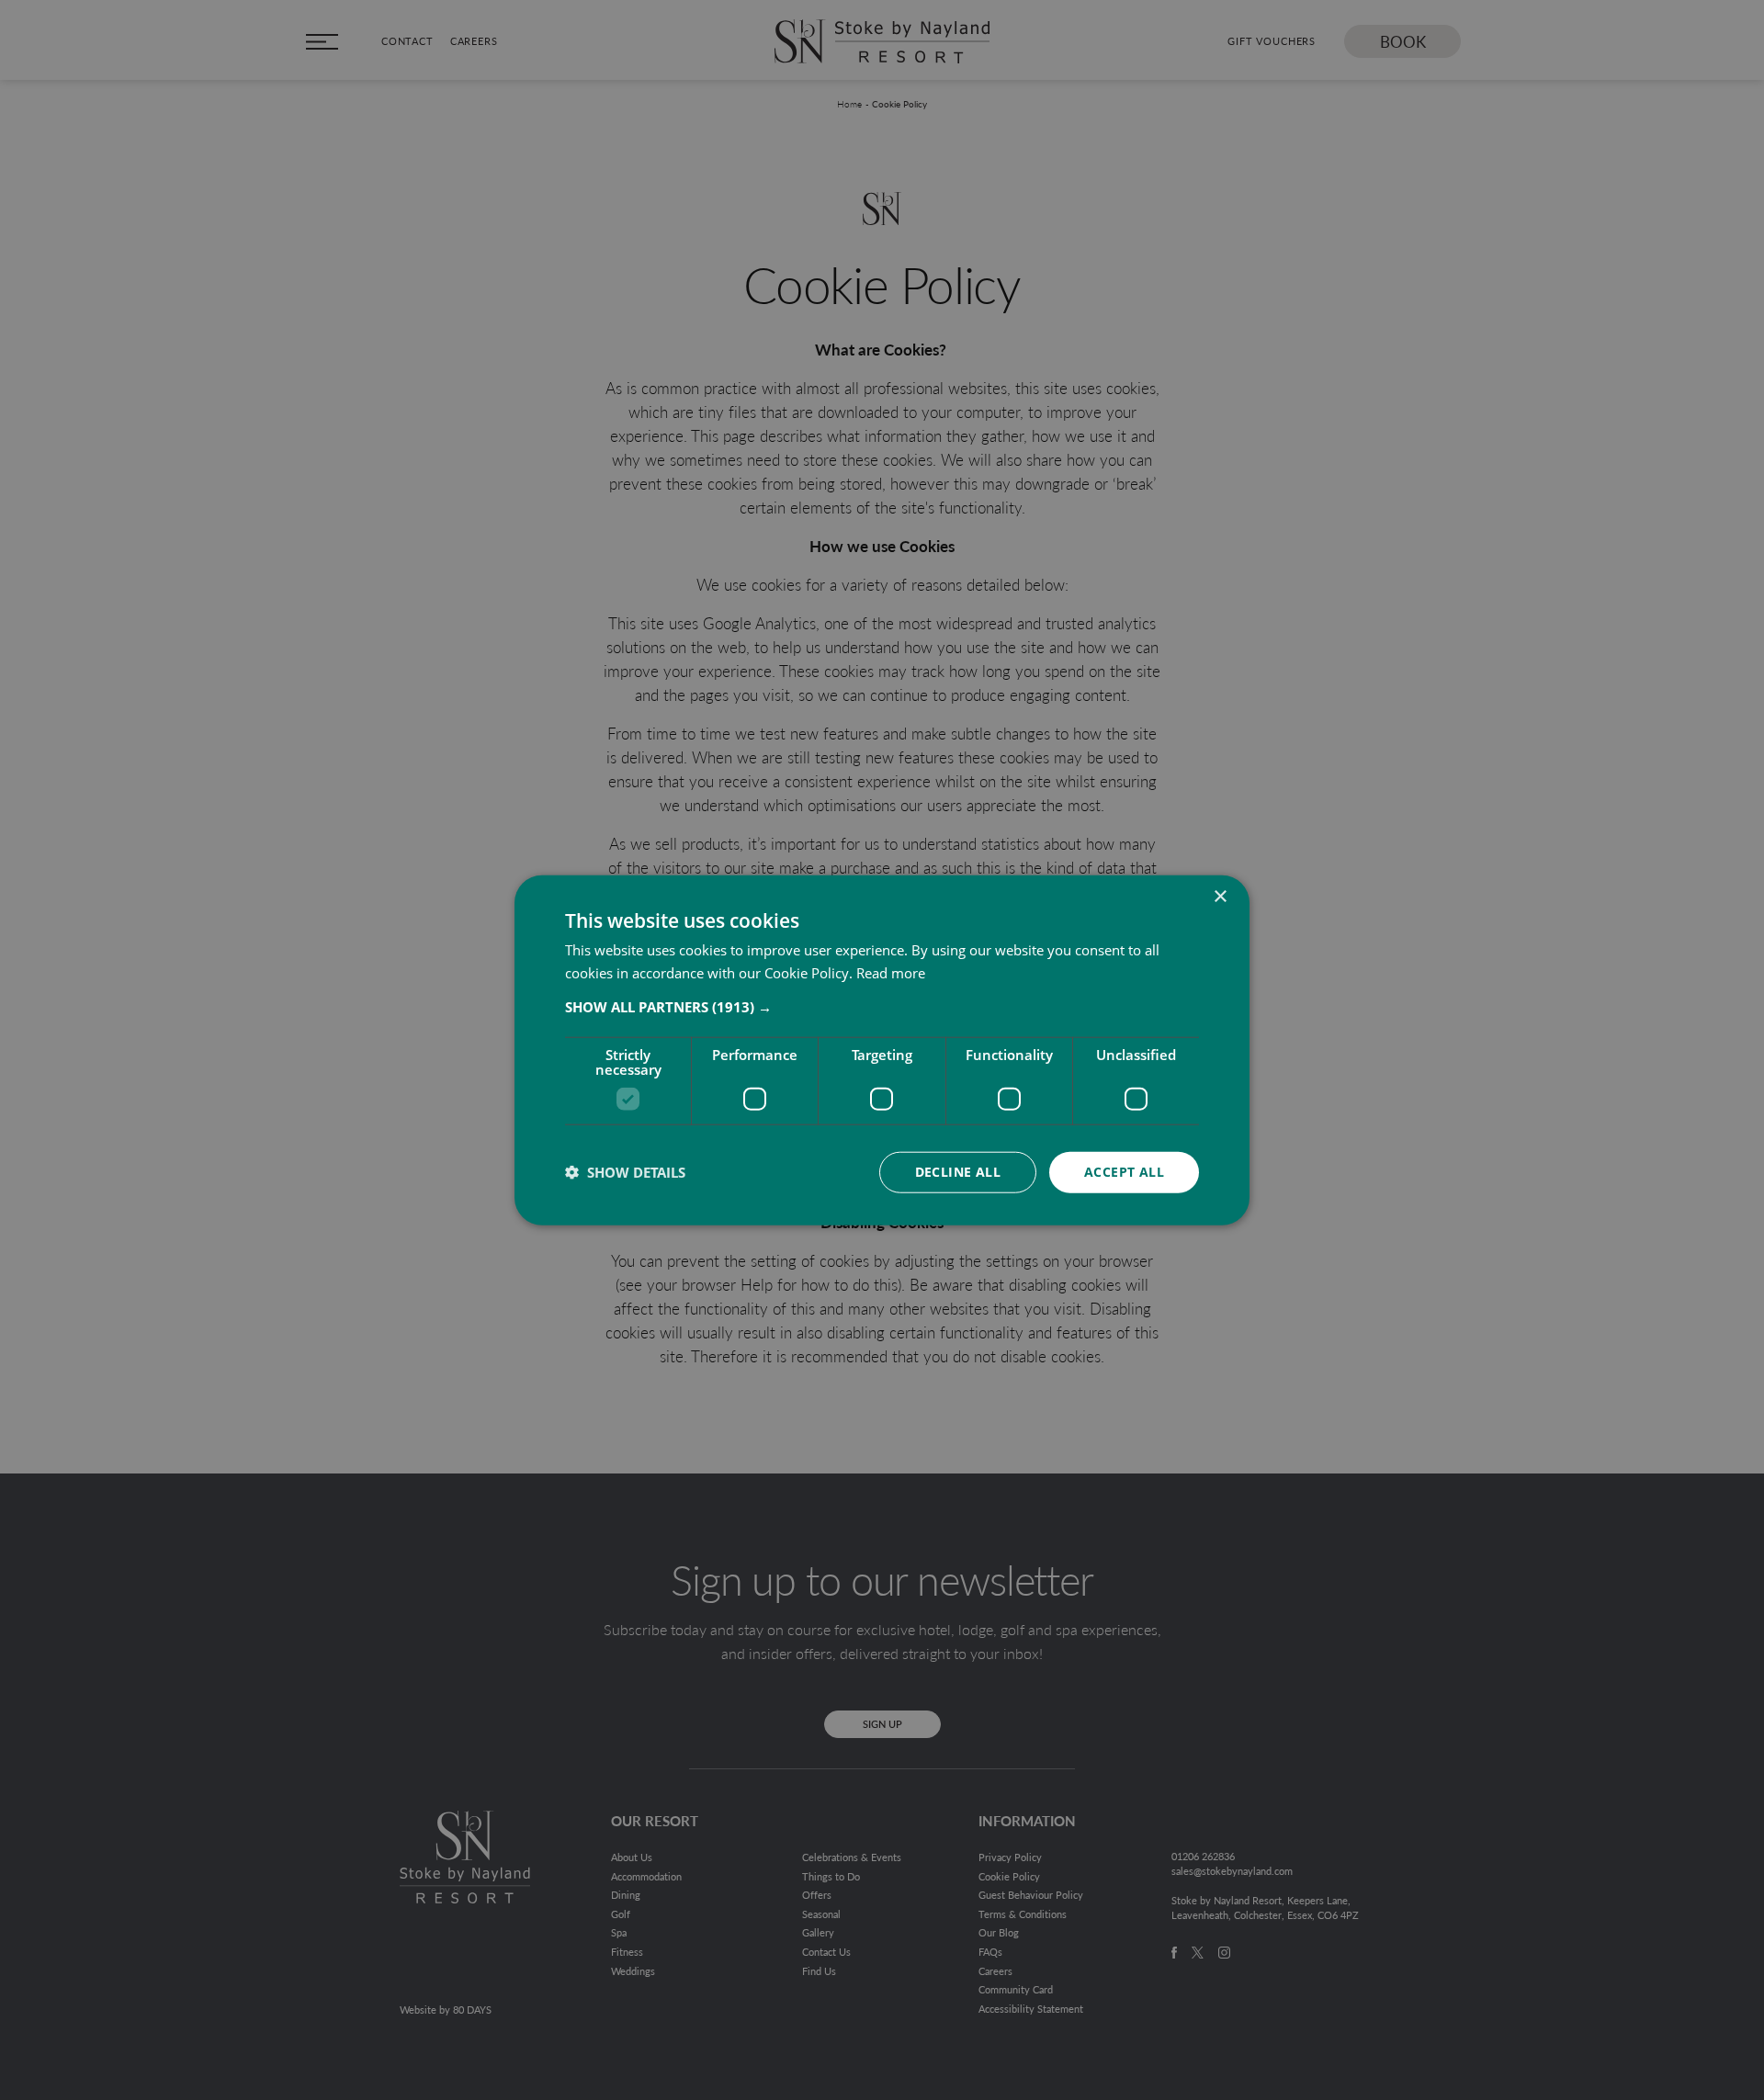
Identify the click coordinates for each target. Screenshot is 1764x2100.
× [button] (1220, 897)
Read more (891, 973)
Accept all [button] (1124, 1172)
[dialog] (882, 1050)
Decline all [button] (958, 1172)
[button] (882, 1007)
